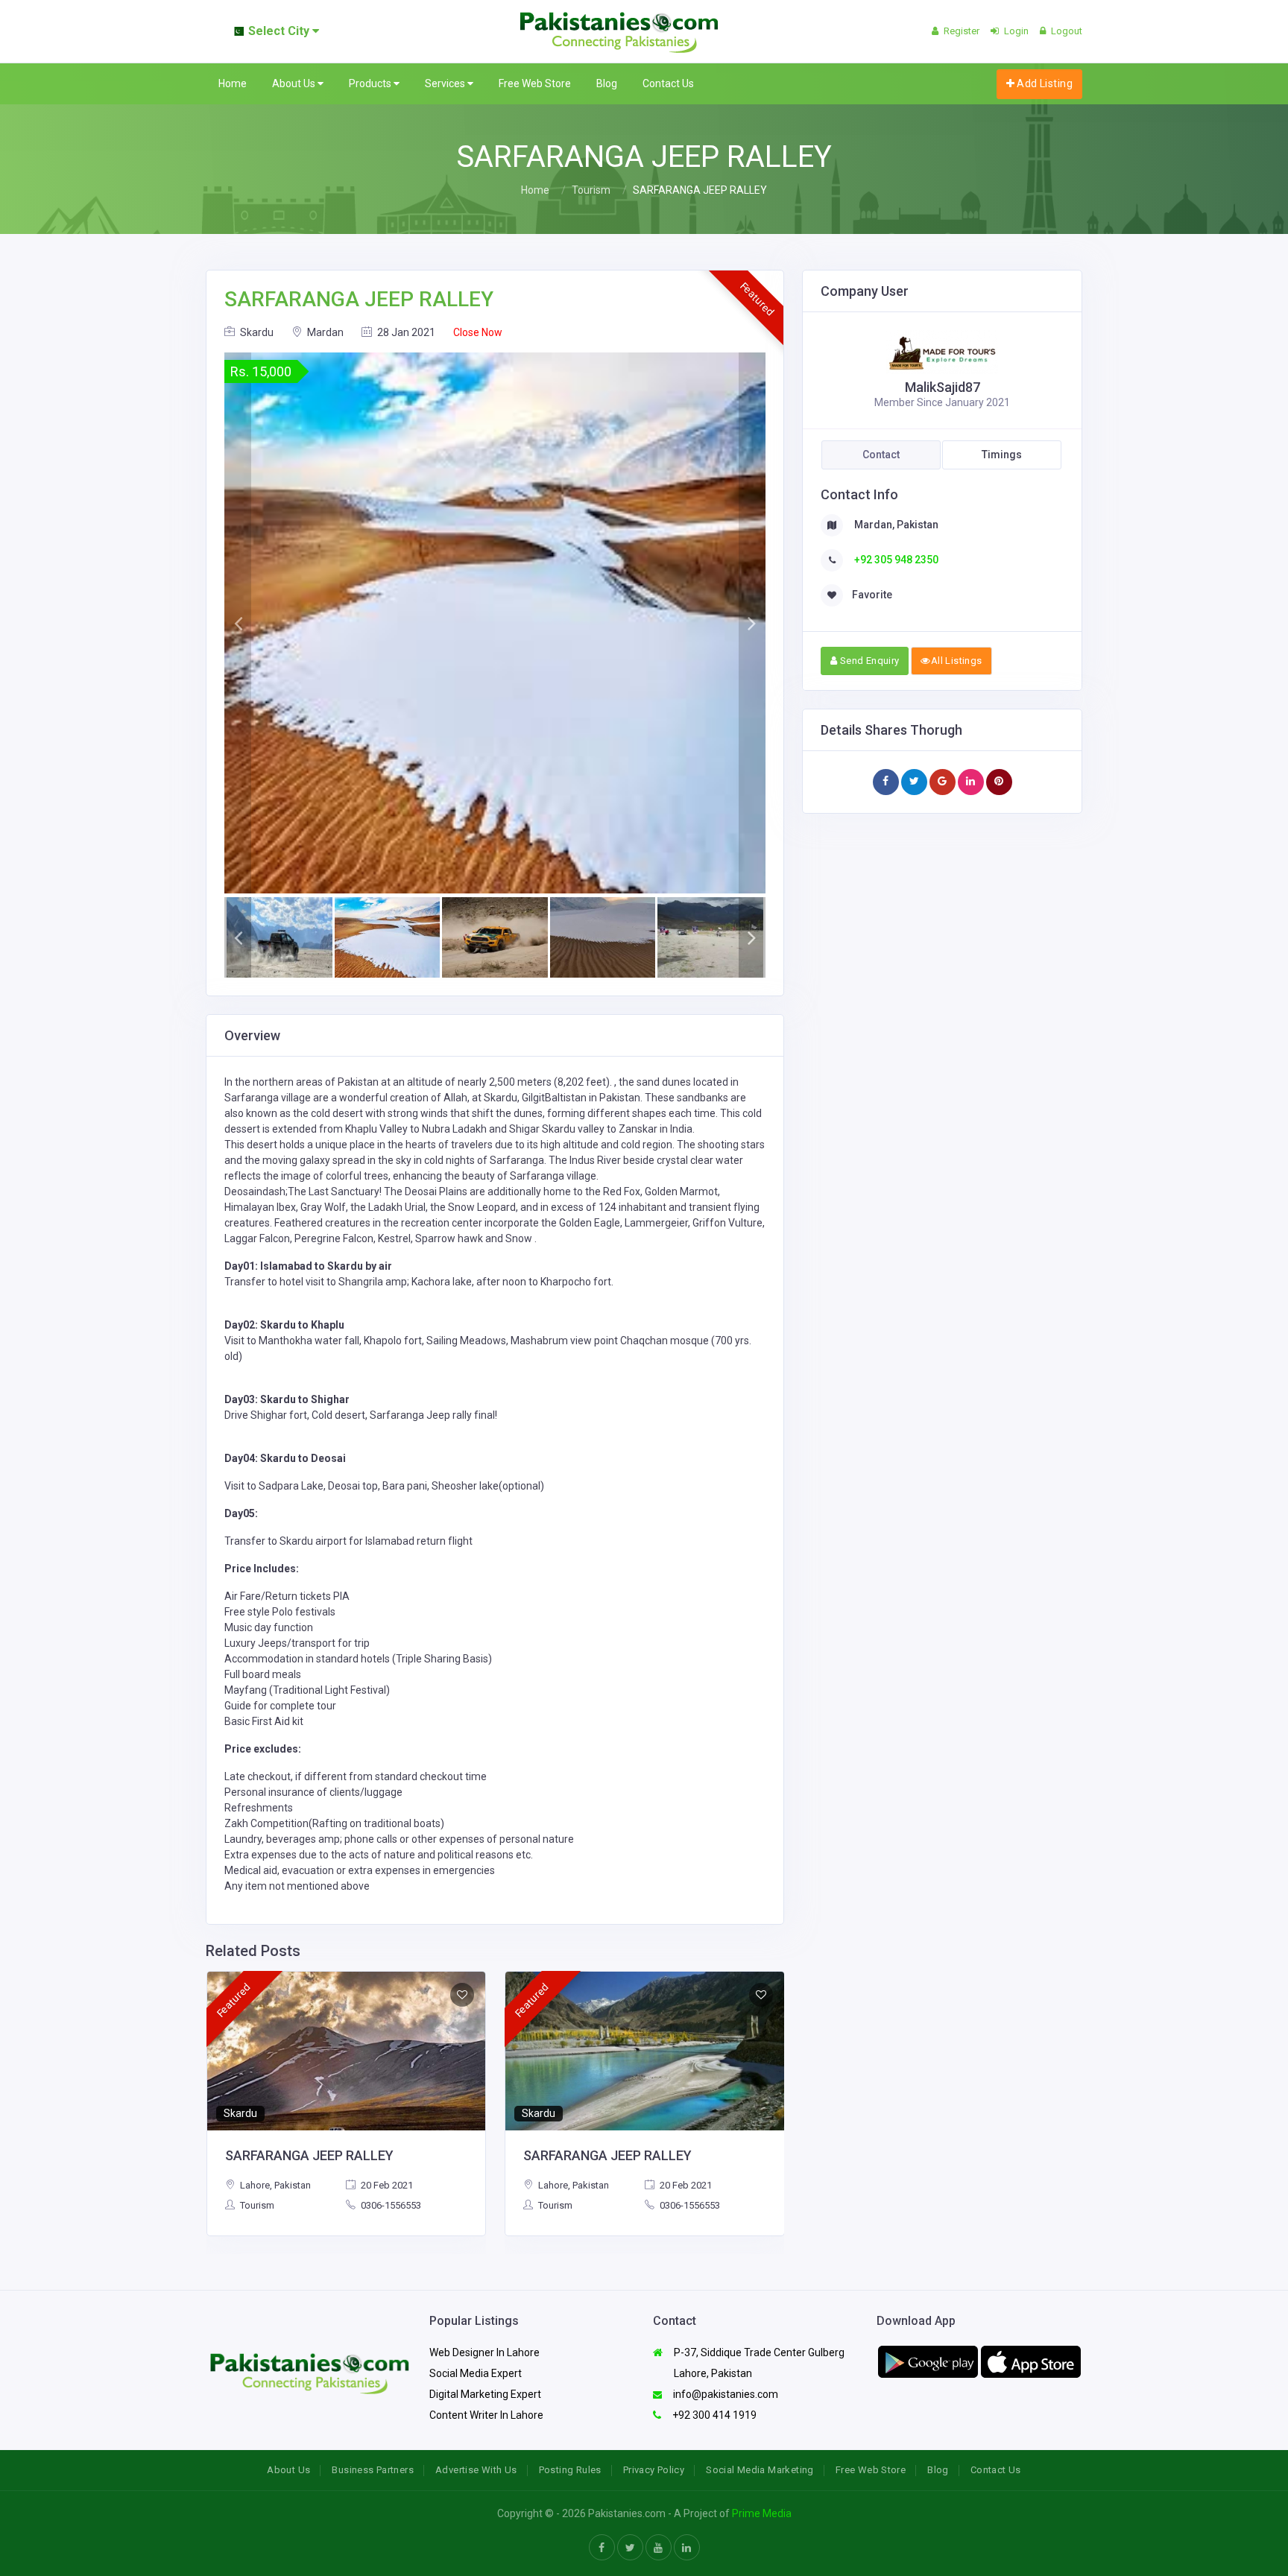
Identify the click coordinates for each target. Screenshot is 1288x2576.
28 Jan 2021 (405, 332)
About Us (295, 83)
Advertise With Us (476, 2470)
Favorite (872, 595)
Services (446, 83)
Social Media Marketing (760, 2470)
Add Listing (1044, 83)
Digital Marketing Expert (485, 2394)
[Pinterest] (999, 782)
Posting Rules (570, 2470)
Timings (1002, 455)
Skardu (256, 332)
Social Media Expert (476, 2373)
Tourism (591, 190)
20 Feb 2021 (386, 2185)
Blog (607, 83)
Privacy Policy (654, 2470)
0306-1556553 (390, 2205)
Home (233, 83)
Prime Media (762, 2513)
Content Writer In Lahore (486, 2415)
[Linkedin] (971, 782)
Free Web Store (535, 83)
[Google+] (943, 782)
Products (371, 83)
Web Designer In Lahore (484, 2352)
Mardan (324, 332)
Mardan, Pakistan (895, 525)
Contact (881, 455)
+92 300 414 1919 (713, 2415)
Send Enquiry (868, 661)
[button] (238, 623)
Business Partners (373, 2470)
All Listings (957, 661)
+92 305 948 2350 (895, 560)
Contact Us (668, 83)
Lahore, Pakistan (274, 2185)
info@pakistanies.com (724, 2394)
